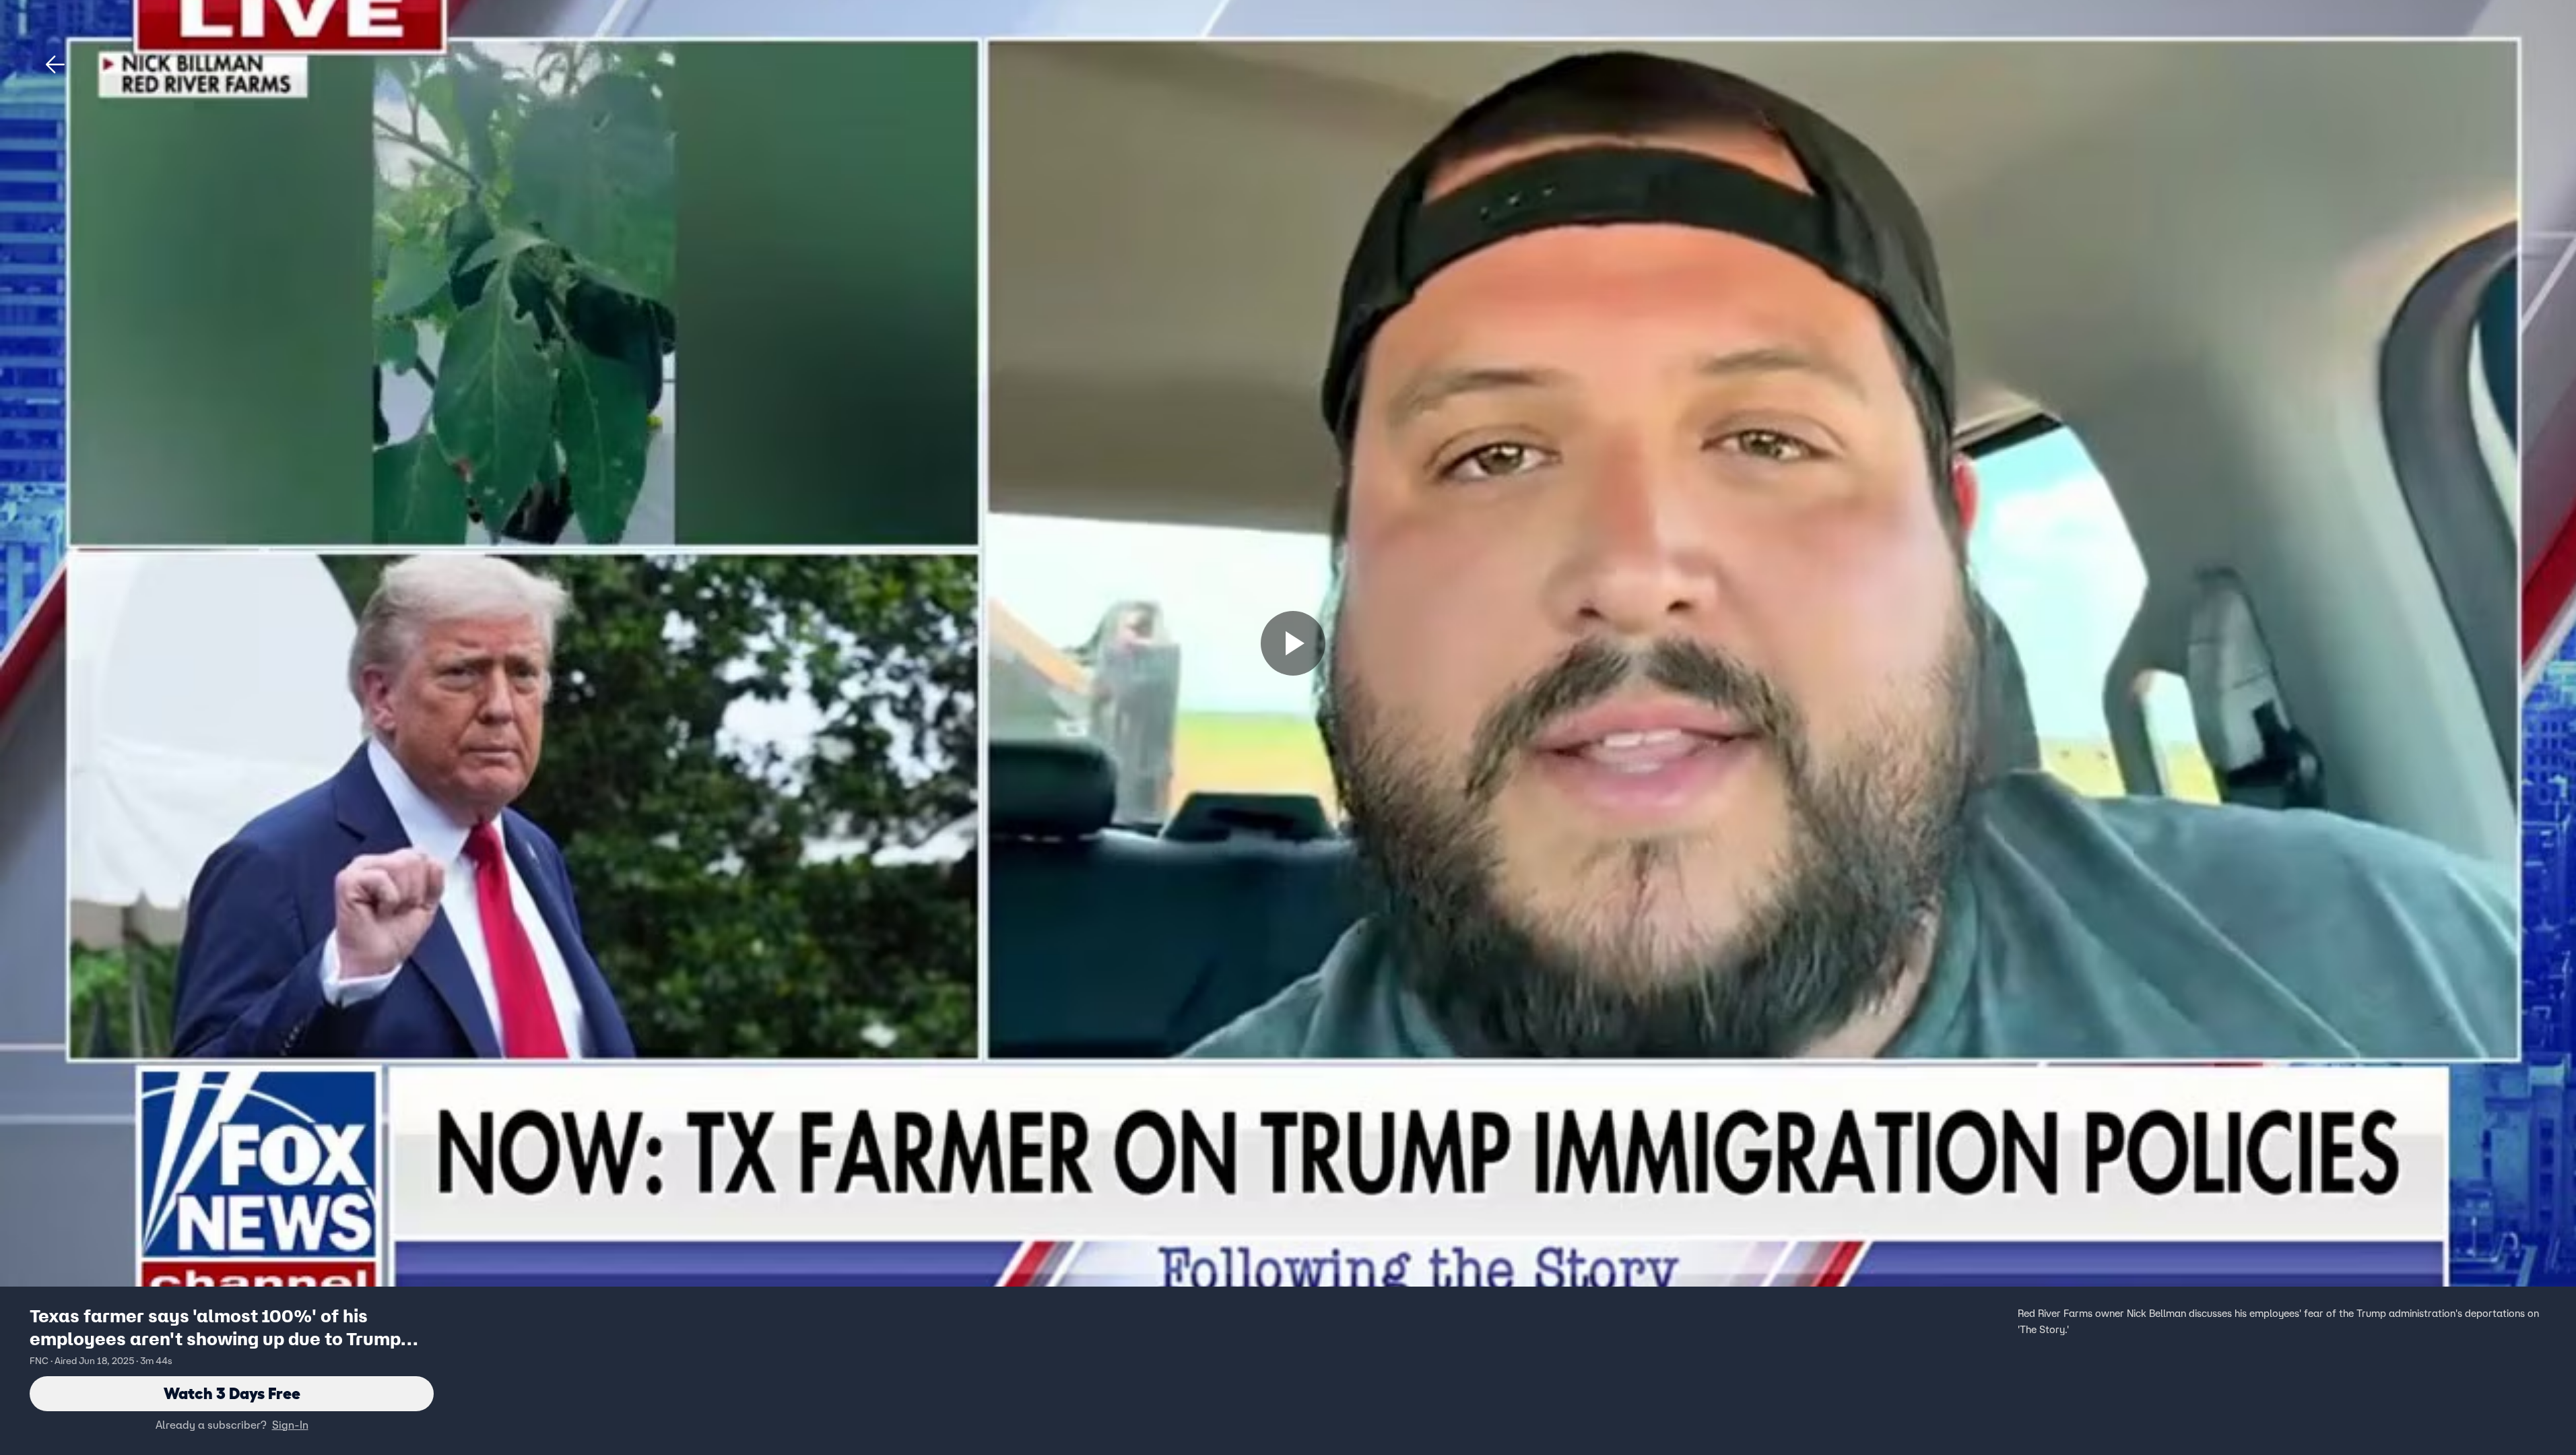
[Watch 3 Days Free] (1293, 643)
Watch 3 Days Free (232, 1393)
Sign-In (290, 1425)
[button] (55, 65)
